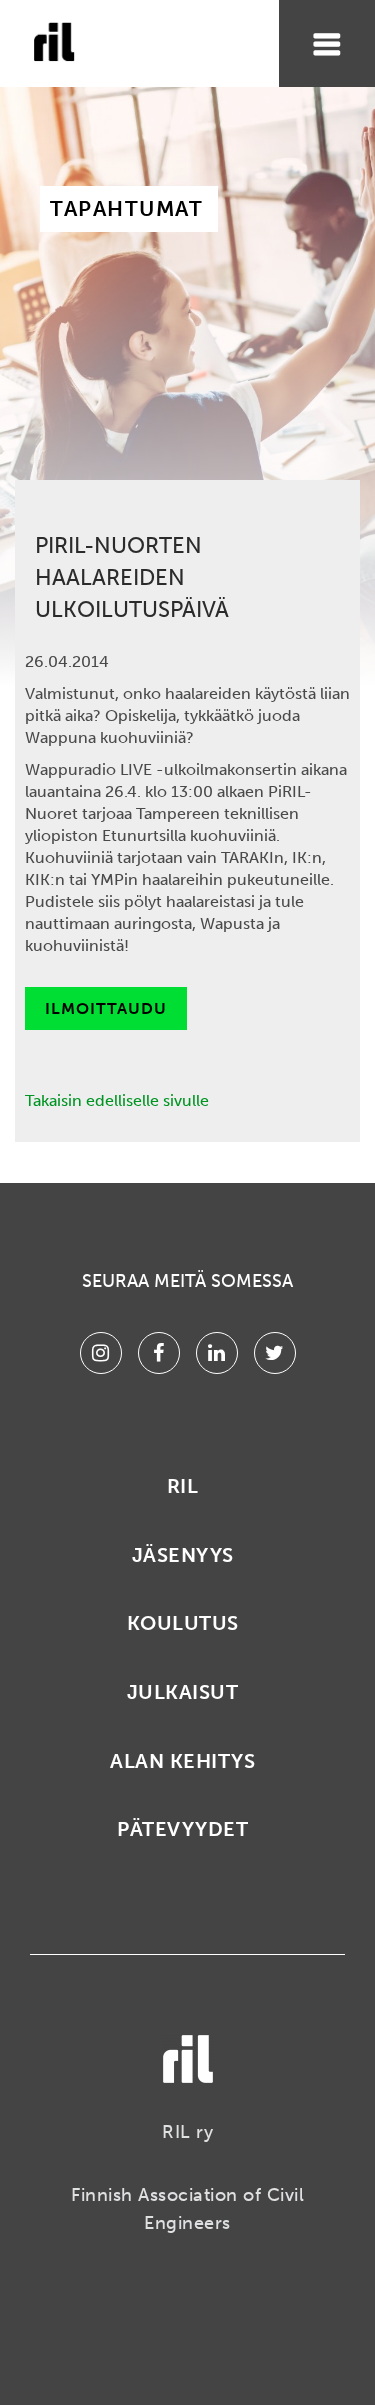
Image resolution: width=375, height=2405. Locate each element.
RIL (183, 1486)
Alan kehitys (182, 1761)
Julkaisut (183, 1692)
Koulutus (183, 1623)
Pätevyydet (182, 1829)
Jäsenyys (183, 1555)
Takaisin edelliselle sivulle (117, 1100)
